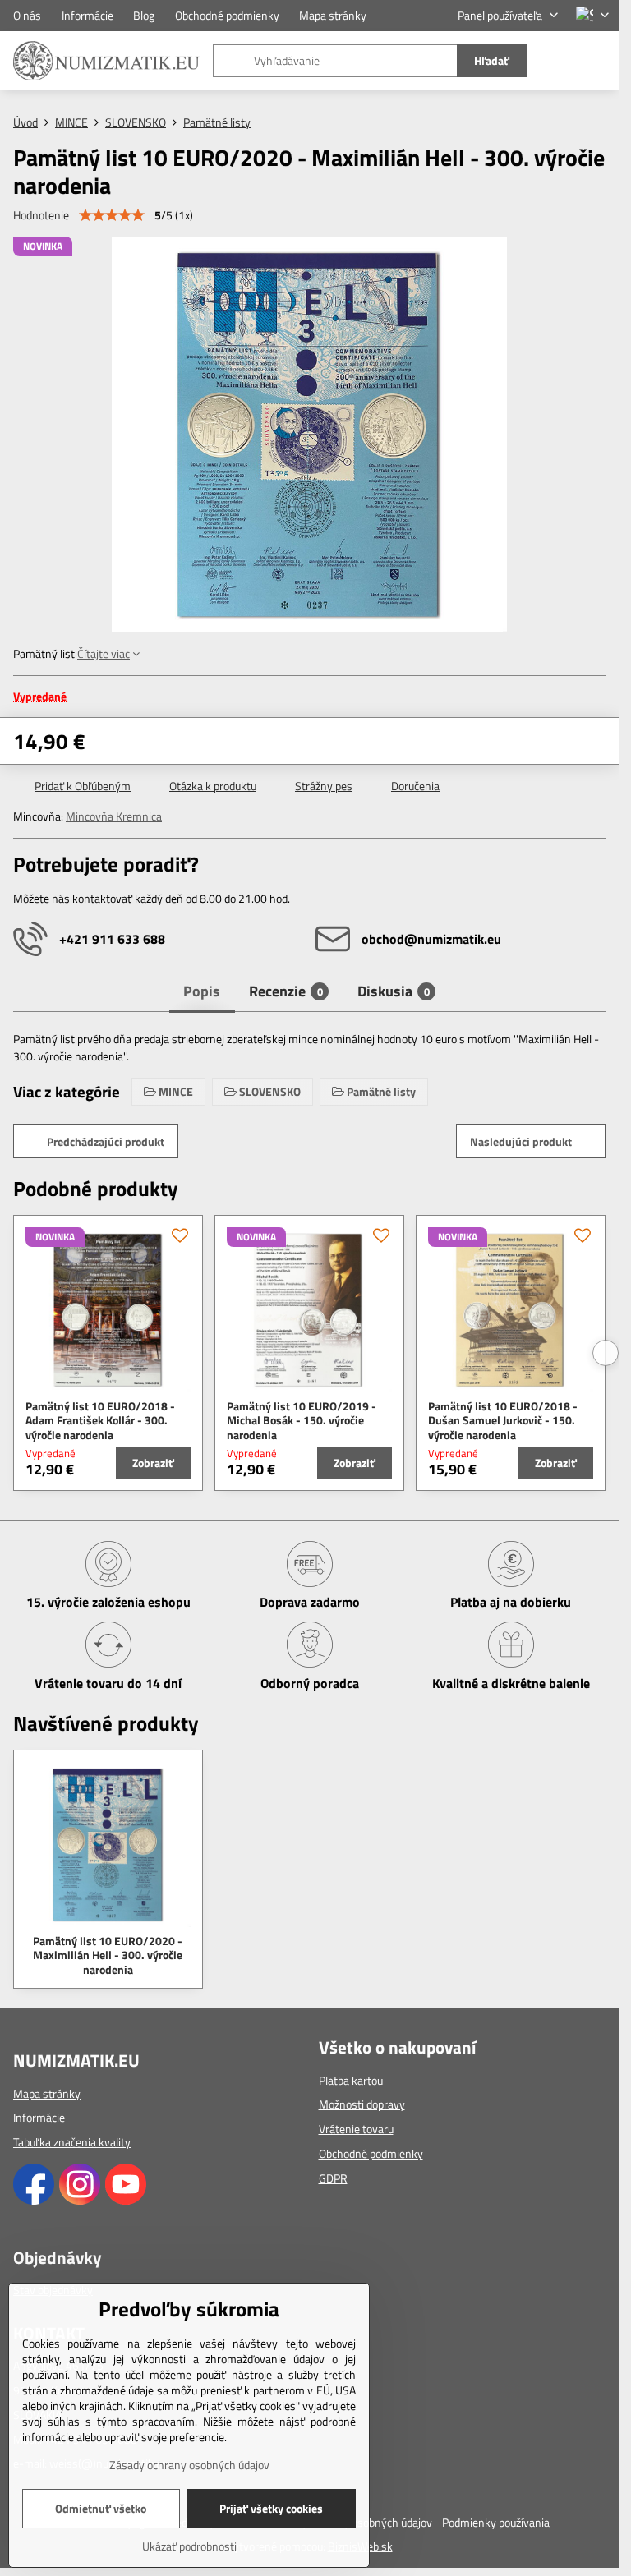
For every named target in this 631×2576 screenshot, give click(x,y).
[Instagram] (80, 2200)
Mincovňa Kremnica (114, 816)
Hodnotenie (41, 215)
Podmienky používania (496, 2522)
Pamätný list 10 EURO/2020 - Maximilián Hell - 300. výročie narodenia (108, 1955)
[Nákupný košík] (560, 61)
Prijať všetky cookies (271, 2508)
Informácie (39, 2117)
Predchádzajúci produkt (106, 1141)
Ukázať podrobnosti (189, 2546)
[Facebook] (34, 2200)
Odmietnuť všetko (101, 2508)
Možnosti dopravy (362, 2104)
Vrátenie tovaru (356, 2129)
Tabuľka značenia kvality (72, 2142)
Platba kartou (351, 2080)
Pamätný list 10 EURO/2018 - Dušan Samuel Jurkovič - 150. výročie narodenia (503, 1420)
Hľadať (492, 60)
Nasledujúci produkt (521, 1141)
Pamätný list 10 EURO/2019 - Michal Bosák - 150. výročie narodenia (302, 1420)
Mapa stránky (47, 2093)
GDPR (333, 2178)
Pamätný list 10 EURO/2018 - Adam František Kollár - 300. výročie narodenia (100, 1420)
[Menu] (599, 61)
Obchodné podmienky (371, 2153)
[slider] (112, 215)
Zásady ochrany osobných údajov (189, 2465)
